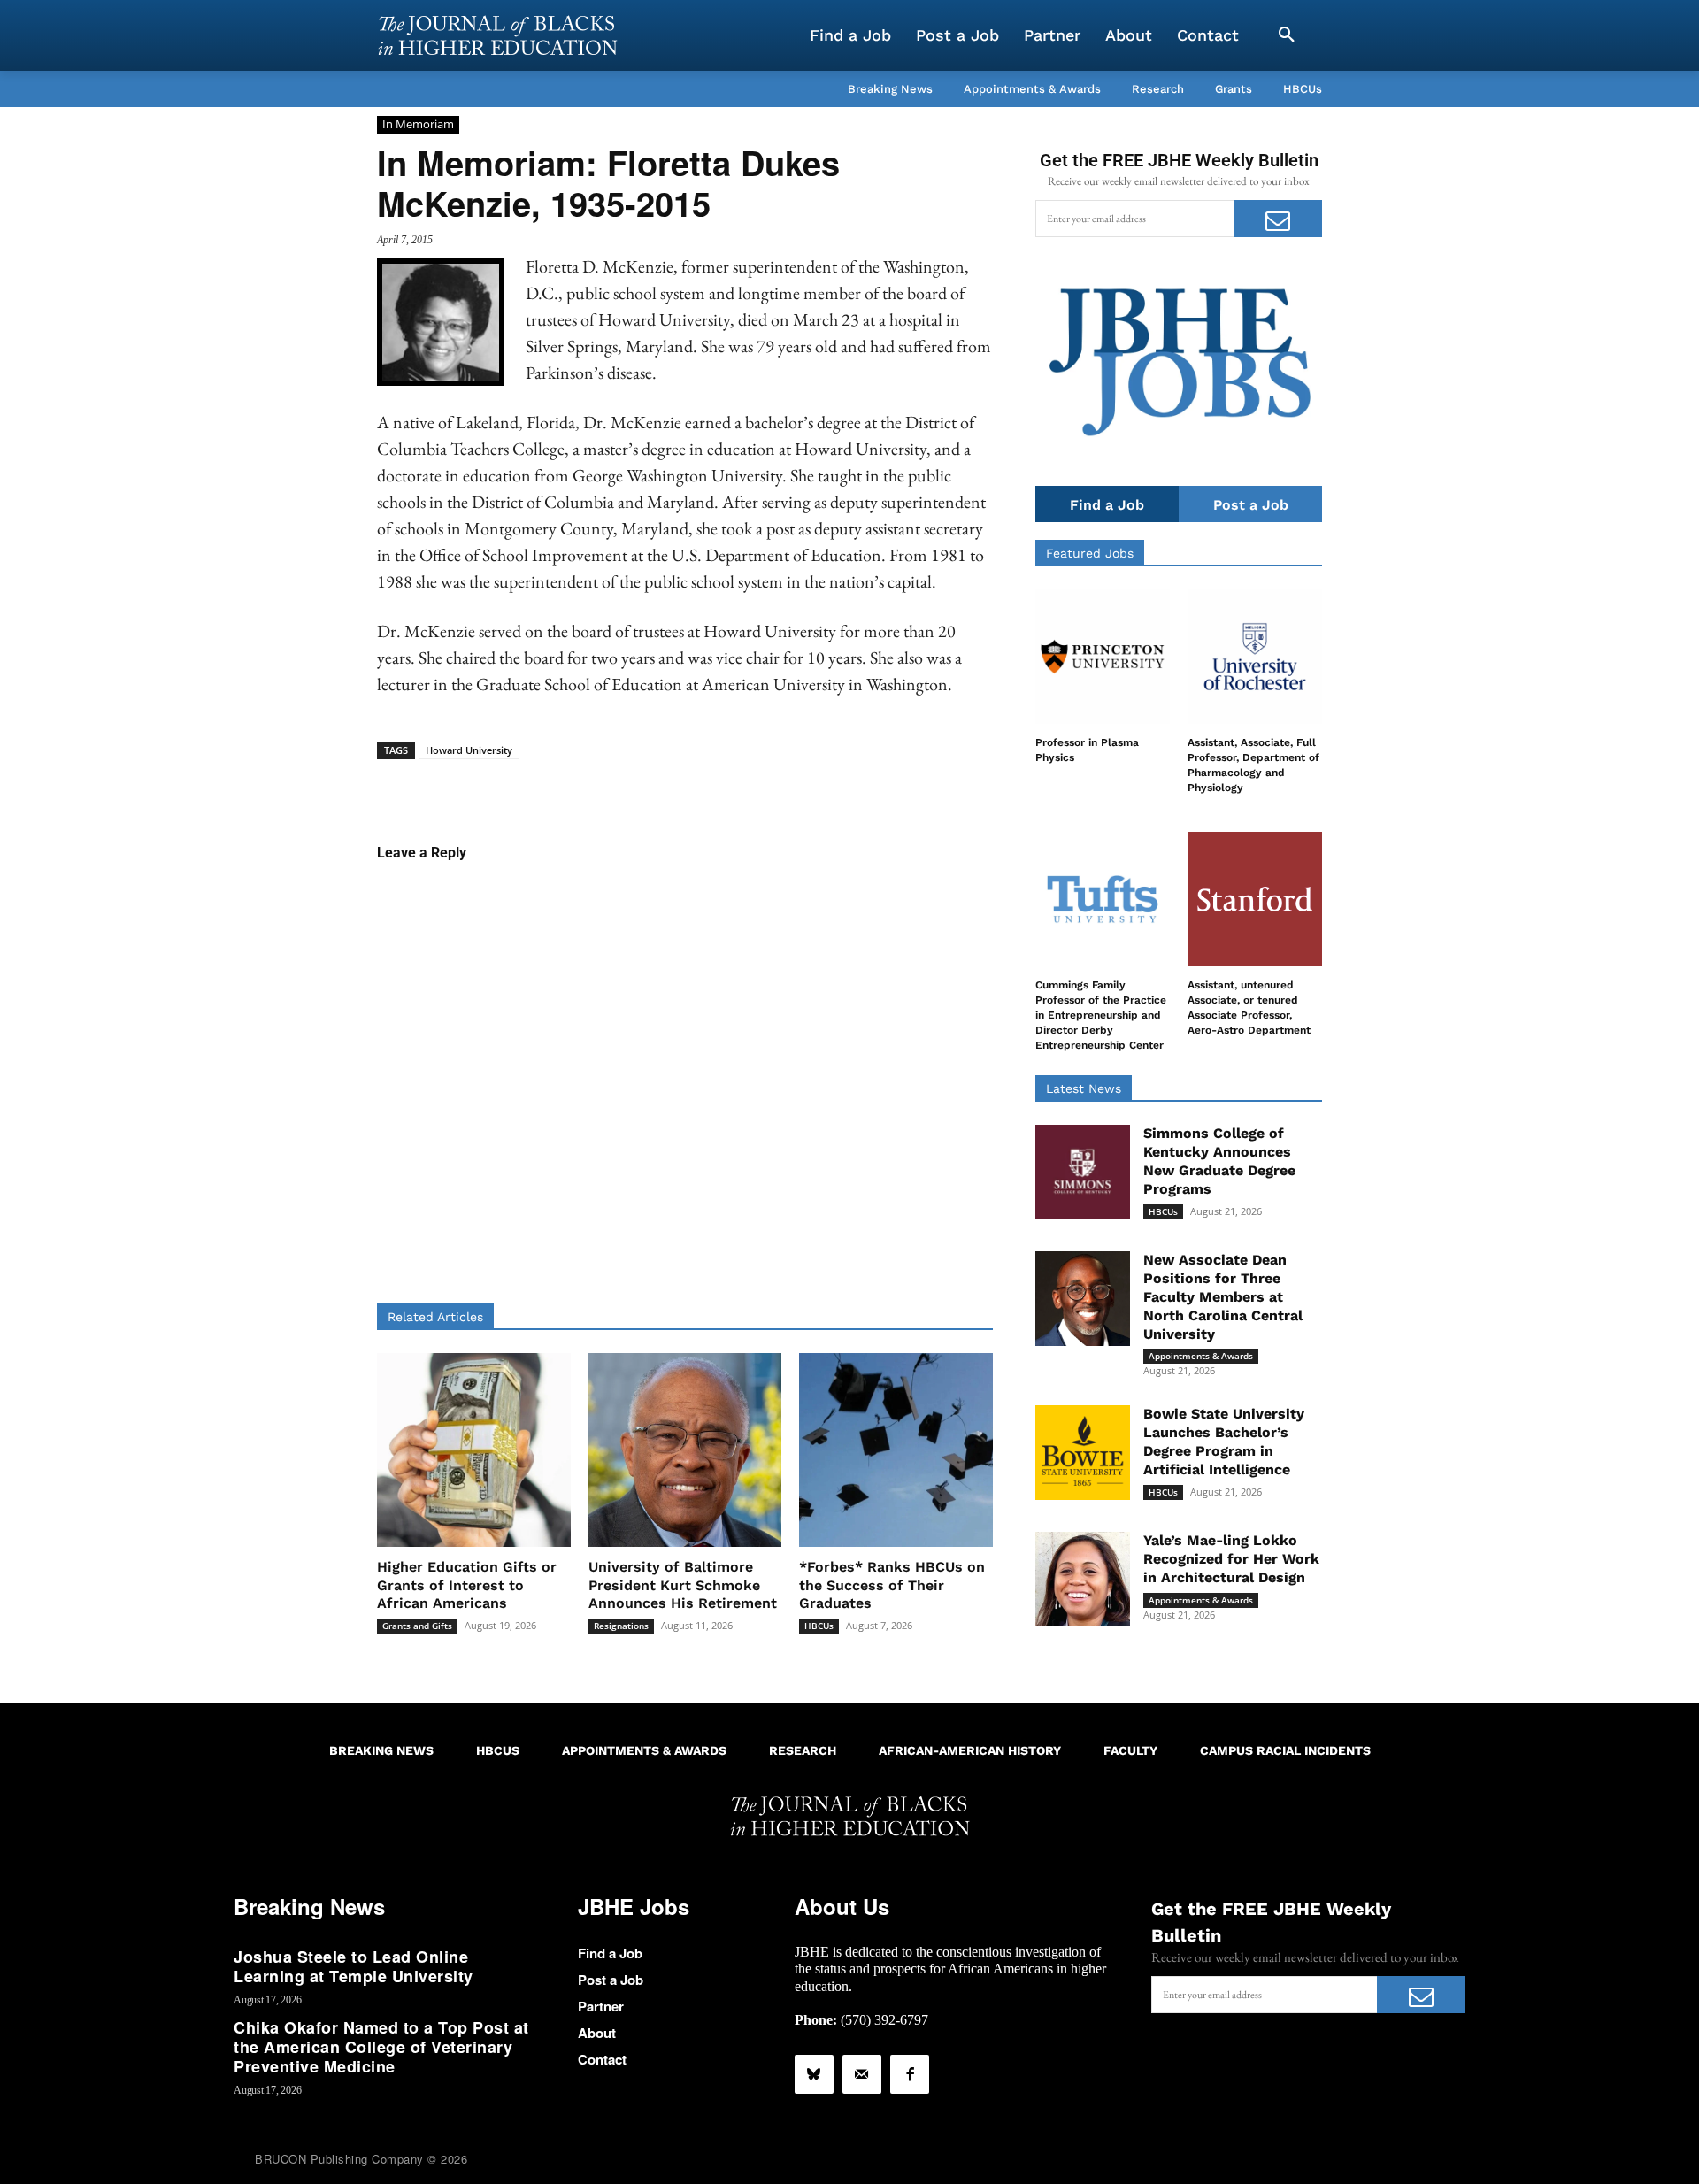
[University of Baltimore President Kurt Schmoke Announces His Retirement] (685, 1450)
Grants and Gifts (417, 1626)
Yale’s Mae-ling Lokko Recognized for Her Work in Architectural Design (1231, 1559)
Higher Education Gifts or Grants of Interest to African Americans (467, 1585)
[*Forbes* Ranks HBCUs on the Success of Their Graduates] (896, 1450)
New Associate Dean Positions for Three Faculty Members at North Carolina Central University (1223, 1296)
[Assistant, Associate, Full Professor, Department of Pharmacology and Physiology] (1255, 657)
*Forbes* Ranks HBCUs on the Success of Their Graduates (892, 1585)
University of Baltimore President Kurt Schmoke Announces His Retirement (683, 1585)
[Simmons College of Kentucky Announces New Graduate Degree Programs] (1083, 1172)
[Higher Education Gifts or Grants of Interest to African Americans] (474, 1450)
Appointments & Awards (1201, 1356)
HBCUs (819, 1626)
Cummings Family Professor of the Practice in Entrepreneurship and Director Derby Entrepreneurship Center (1101, 1015)
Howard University (469, 750)
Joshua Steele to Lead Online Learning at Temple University (354, 1966)
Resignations (621, 1626)
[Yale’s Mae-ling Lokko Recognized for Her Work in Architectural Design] (1083, 1579)
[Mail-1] (862, 2074)
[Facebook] (910, 2074)
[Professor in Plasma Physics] (1103, 657)
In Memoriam (418, 124)
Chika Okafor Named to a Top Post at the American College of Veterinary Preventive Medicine (381, 2046)
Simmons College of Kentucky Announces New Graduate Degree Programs (1219, 1161)
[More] (821, 787)
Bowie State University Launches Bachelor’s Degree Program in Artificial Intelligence (1224, 1441)
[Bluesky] (814, 2074)
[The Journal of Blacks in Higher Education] (497, 35)
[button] (1287, 35)
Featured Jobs (1090, 553)
